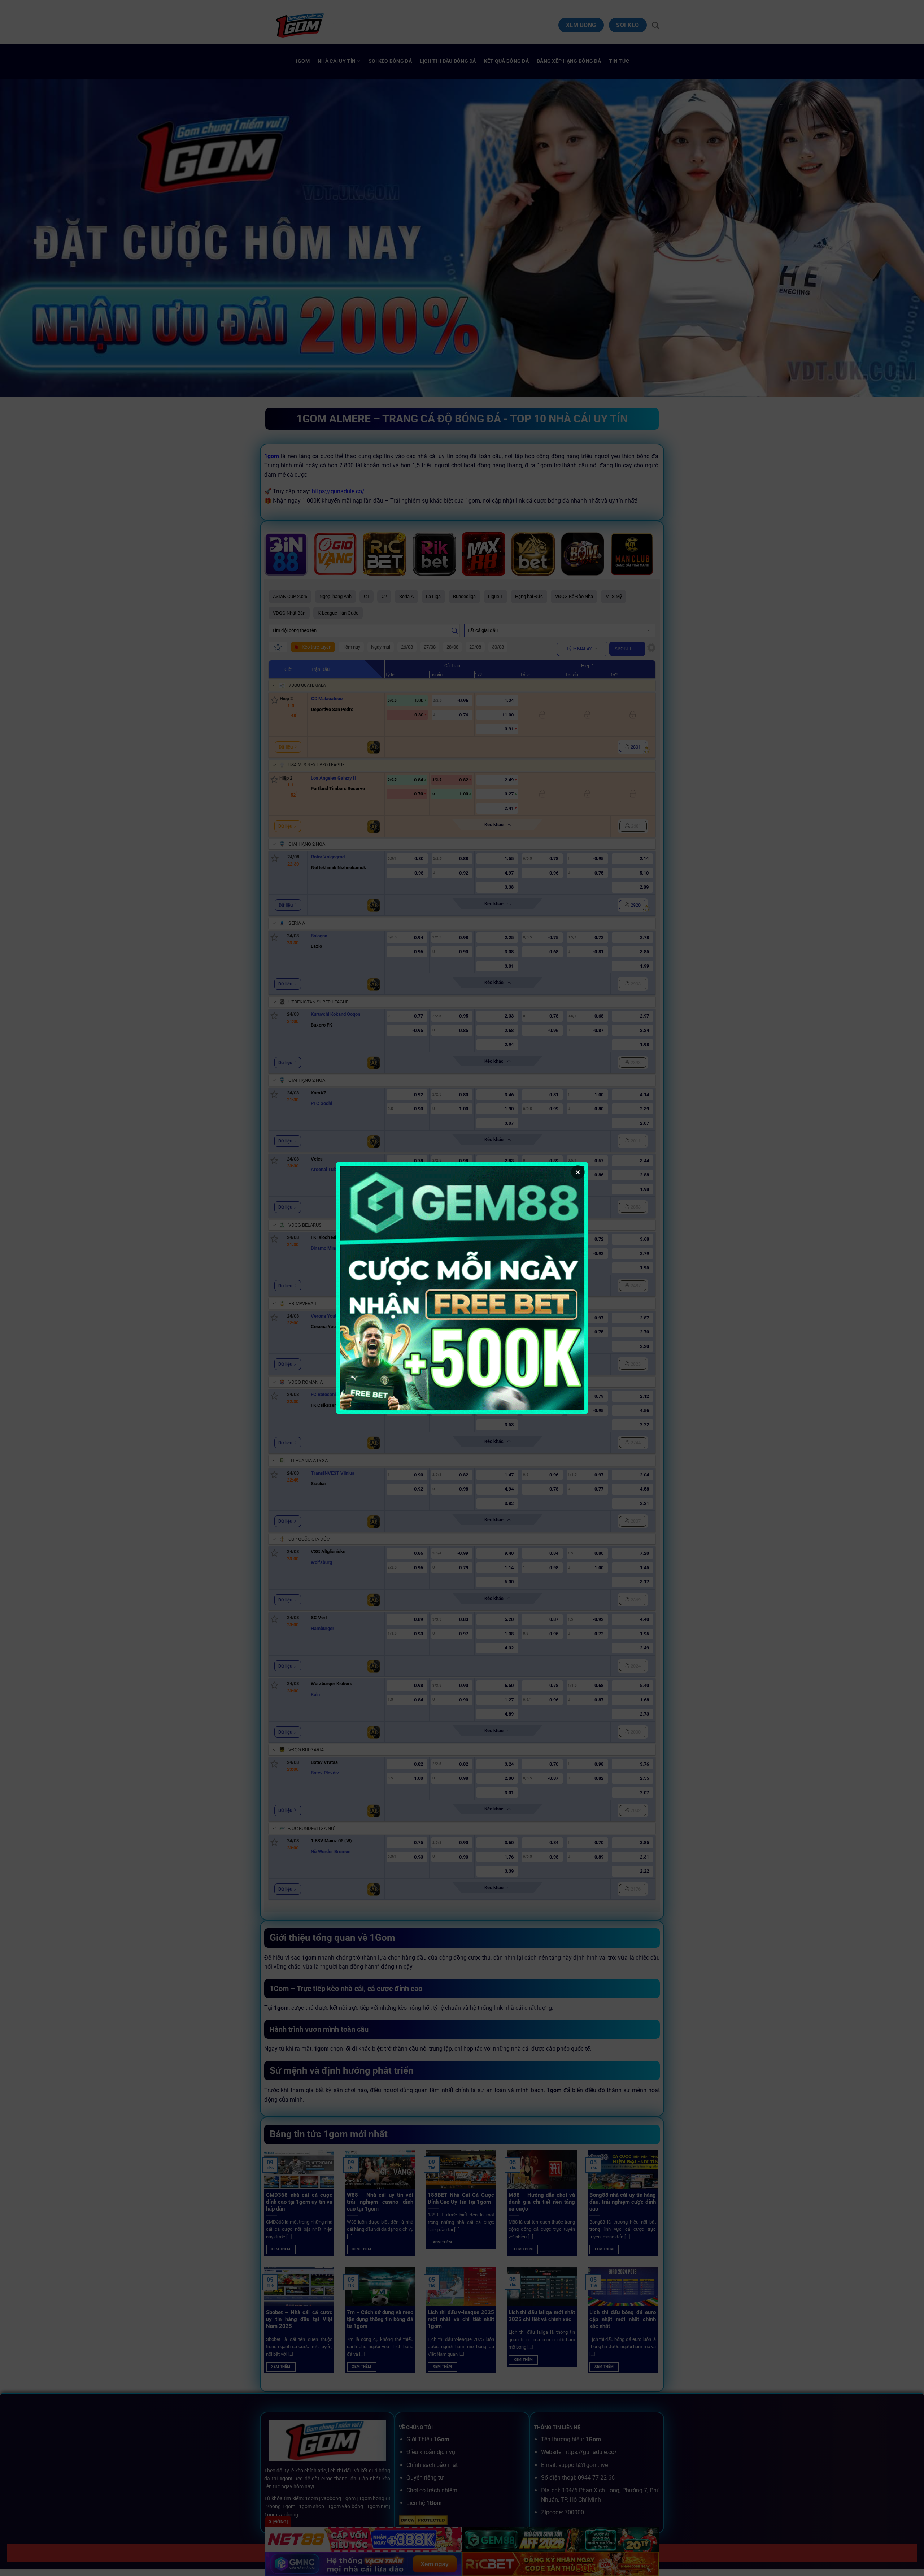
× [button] (578, 1172)
